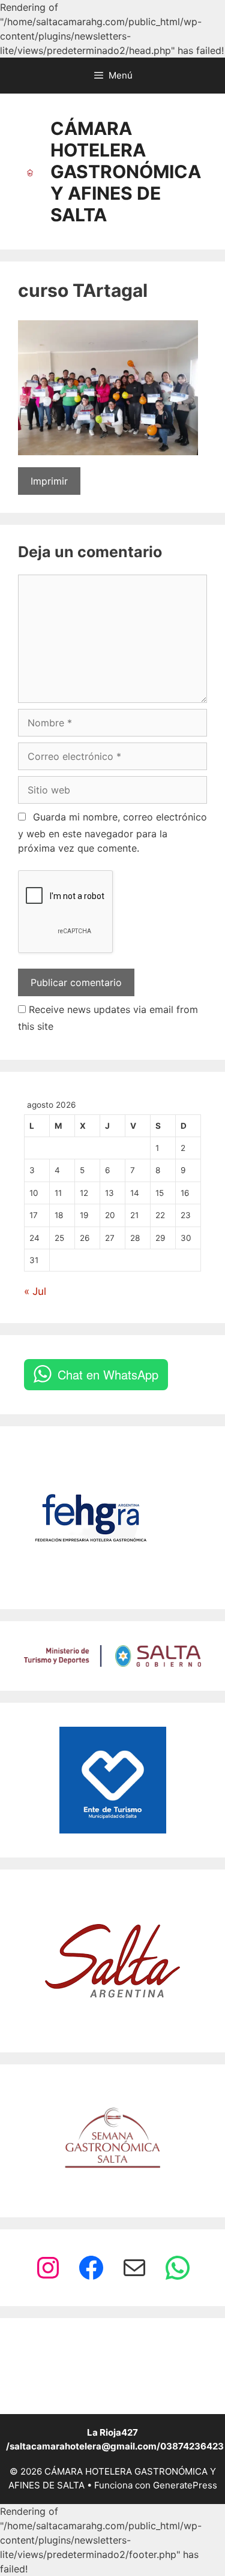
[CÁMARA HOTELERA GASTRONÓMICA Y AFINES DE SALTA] (30, 172)
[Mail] (134, 2268)
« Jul (35, 1291)
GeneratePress (185, 2485)
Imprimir (49, 481)
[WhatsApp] (178, 2268)
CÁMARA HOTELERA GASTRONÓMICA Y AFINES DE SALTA (126, 172)
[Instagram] (48, 2268)
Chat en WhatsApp (108, 1374)
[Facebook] (91, 2268)
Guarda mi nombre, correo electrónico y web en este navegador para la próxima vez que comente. (112, 832)
